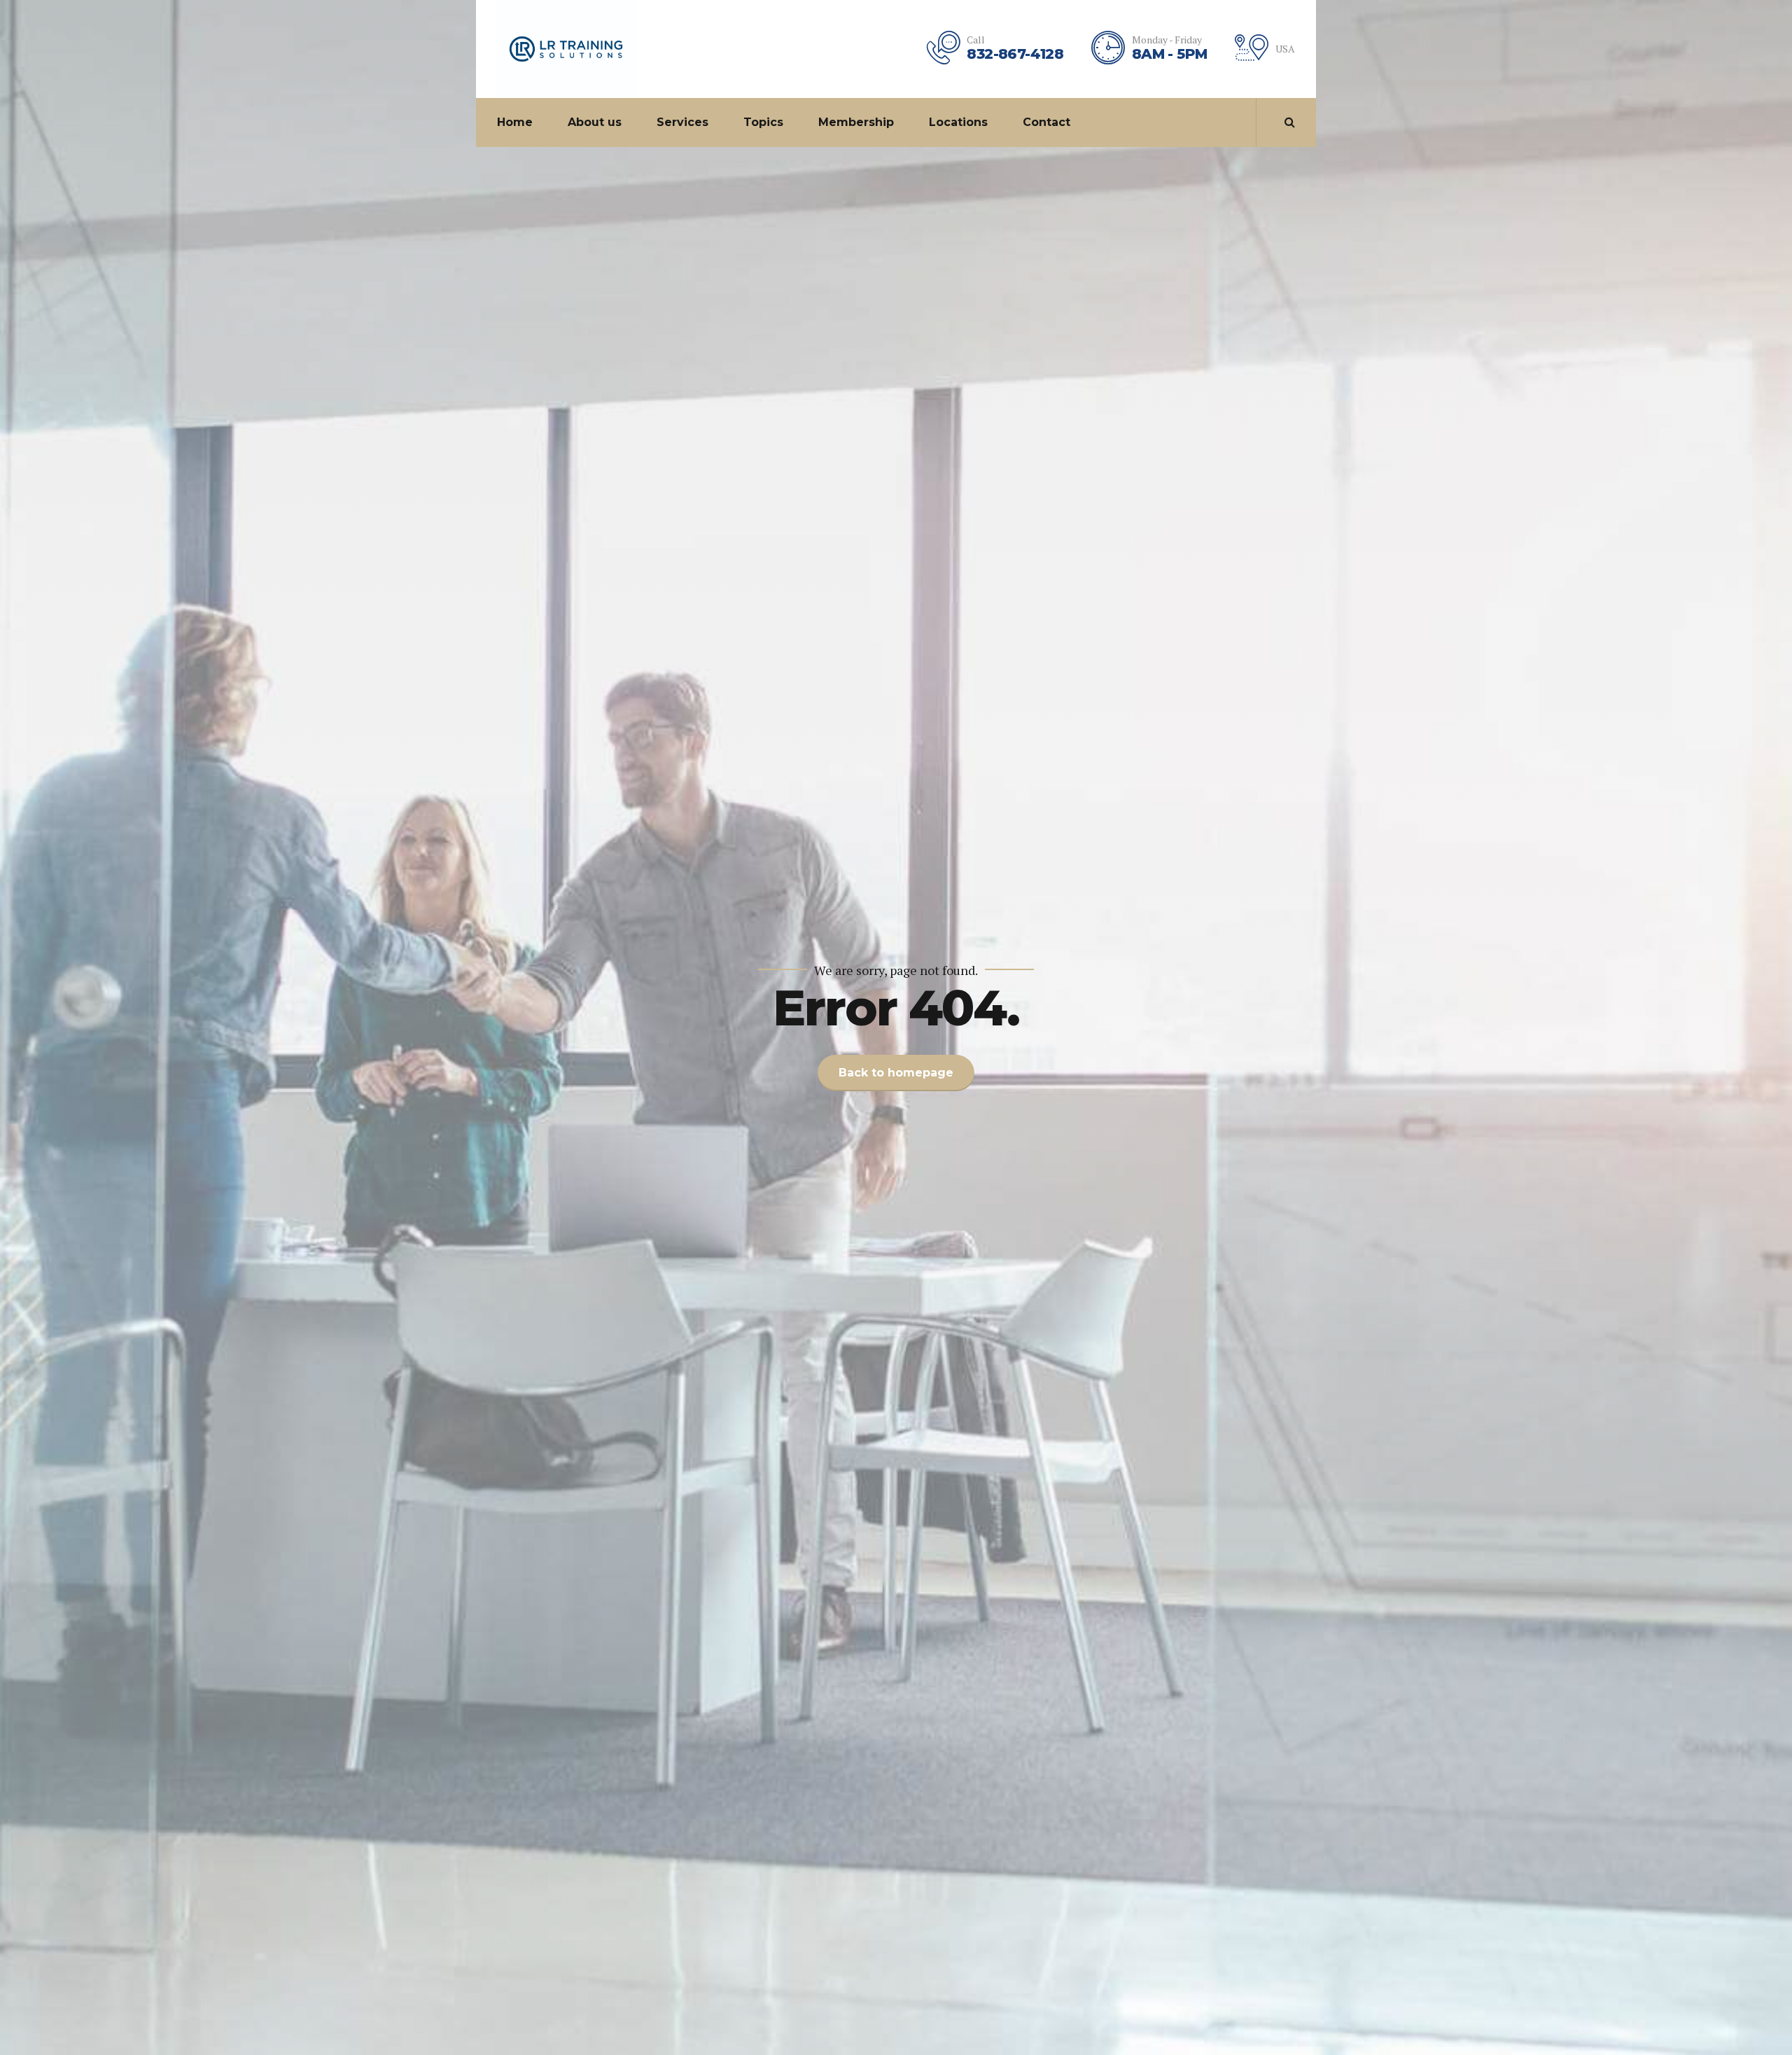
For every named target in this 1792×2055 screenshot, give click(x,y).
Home (515, 122)
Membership (856, 122)
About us (595, 122)
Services (682, 122)
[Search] (1290, 122)
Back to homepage (896, 1073)
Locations (958, 122)
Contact (1046, 122)
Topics (763, 122)
